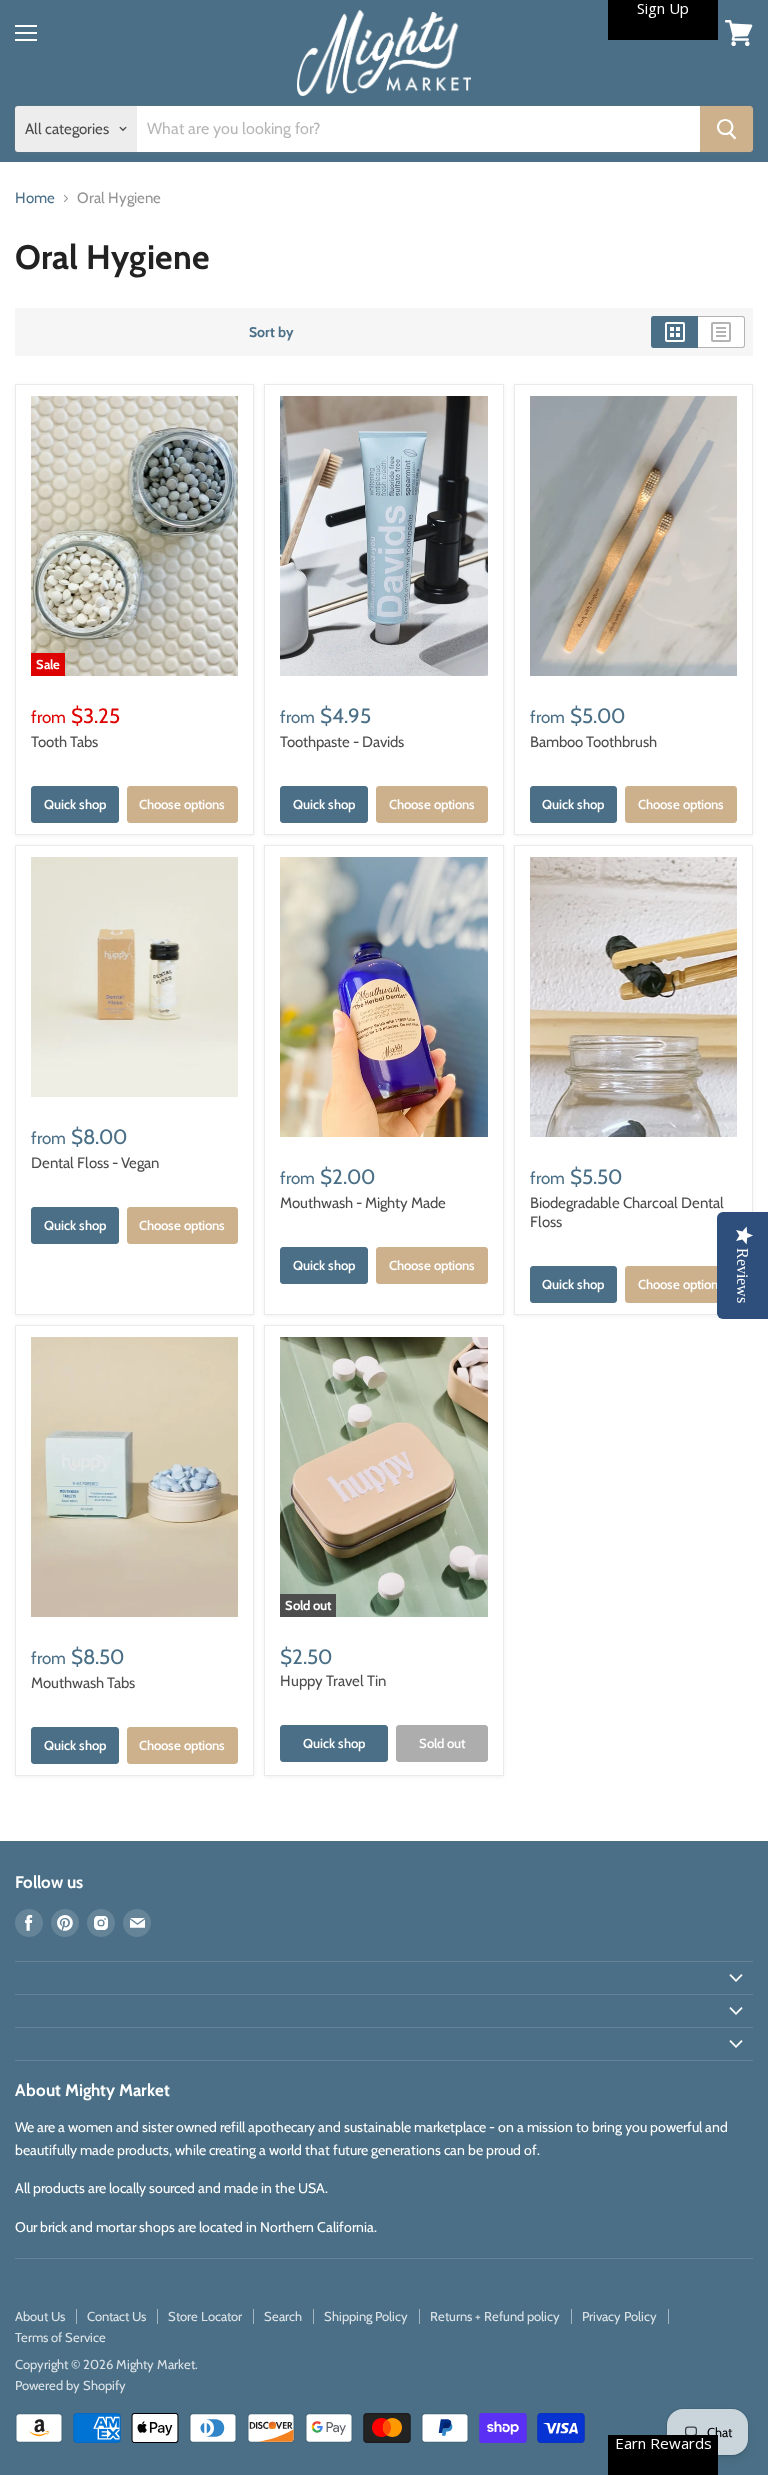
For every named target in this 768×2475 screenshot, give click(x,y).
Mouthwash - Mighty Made (363, 1203)
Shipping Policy (366, 2316)
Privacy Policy (619, 2316)
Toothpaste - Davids (342, 742)
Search (283, 2316)
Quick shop (75, 804)
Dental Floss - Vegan (95, 1163)
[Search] (726, 129)
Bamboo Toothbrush (593, 742)
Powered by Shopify (70, 2385)
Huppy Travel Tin (333, 1681)
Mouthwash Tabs (83, 1683)
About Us (40, 2316)
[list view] (721, 332)
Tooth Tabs (64, 742)
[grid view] (674, 332)
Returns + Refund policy (495, 2316)
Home (35, 198)
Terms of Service (60, 2337)
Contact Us (116, 2316)
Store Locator (205, 2316)
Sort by (271, 332)
